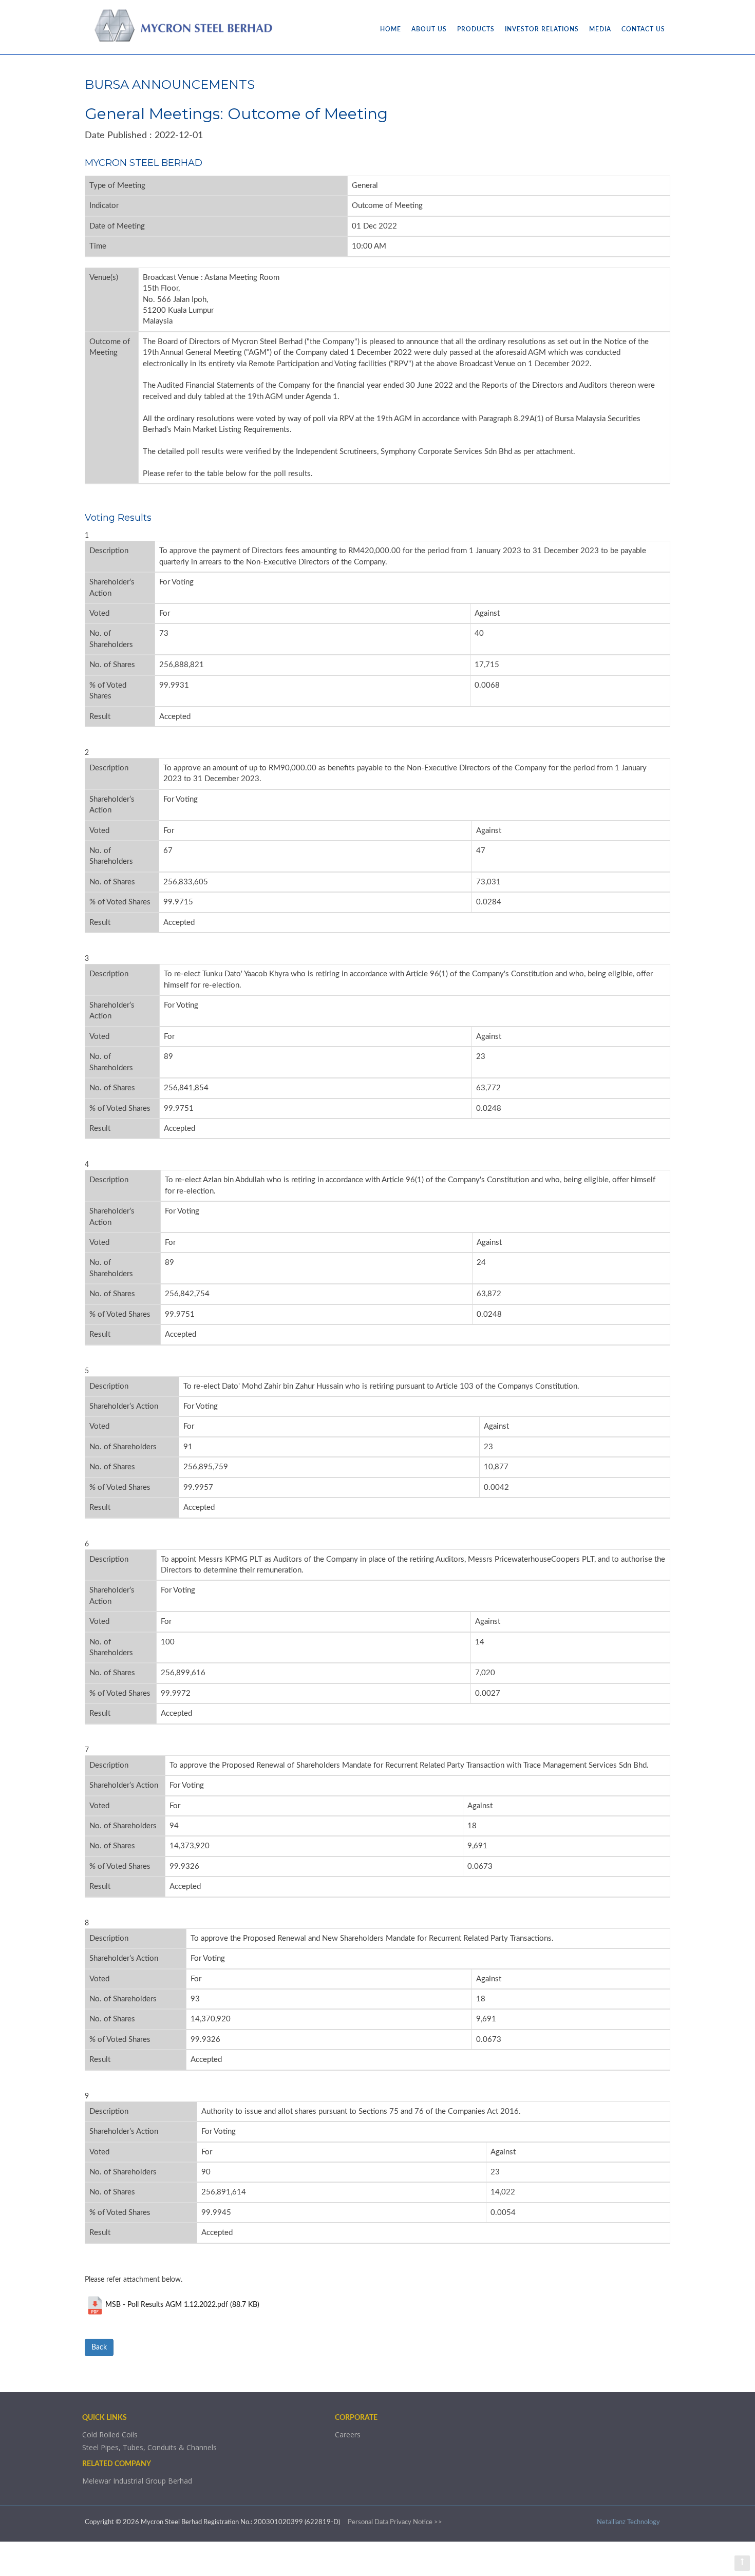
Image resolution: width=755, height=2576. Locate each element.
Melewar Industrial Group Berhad (137, 2481)
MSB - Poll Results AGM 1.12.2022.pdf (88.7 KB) (182, 2305)
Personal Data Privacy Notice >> (395, 2522)
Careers (348, 2435)
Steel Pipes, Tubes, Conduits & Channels (149, 2447)
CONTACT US (643, 29)
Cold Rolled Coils (110, 2435)
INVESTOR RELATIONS (542, 29)
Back (99, 2347)
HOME (391, 29)
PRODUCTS (476, 29)
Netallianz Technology (628, 2522)
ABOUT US (429, 29)
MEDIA (600, 29)
